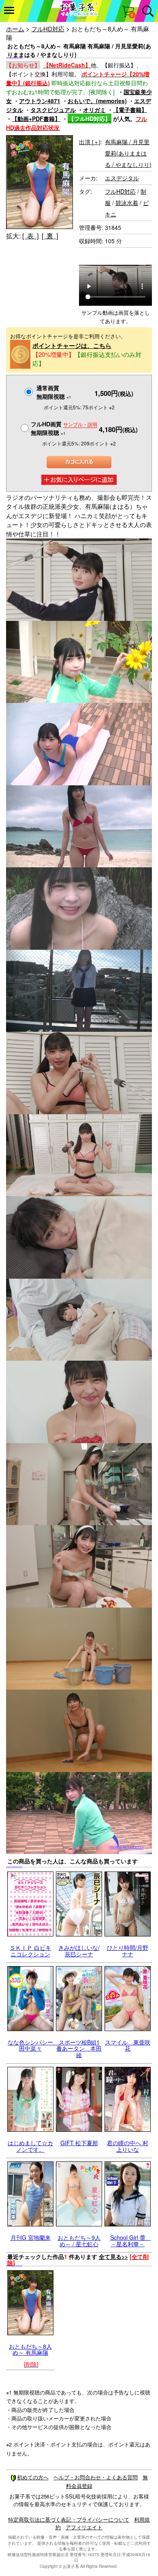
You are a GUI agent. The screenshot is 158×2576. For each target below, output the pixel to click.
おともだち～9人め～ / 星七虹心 (79, 2240)
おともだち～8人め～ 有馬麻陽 (30, 2349)
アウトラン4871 (40, 101)
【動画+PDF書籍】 (36, 119)
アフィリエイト (84, 2527)
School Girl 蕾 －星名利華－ (131, 2240)
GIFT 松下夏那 (79, 2143)
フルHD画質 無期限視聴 (64, 428)
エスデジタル (122, 178)
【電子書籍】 (130, 110)
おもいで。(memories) (97, 101)
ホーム (15, 29)
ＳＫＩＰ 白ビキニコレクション (30, 1950)
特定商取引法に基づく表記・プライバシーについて (69, 2519)
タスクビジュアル (53, 110)
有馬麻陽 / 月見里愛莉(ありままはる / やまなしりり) (128, 153)
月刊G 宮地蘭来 (31, 2237)
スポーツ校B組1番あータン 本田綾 (79, 2048)
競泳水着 (127, 203)
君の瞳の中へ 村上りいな (128, 2146)
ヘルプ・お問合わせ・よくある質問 (96, 2477)
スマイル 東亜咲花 (128, 2045)
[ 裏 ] (50, 236)
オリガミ (94, 110)
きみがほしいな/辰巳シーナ (79, 1950)
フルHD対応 (48, 29)
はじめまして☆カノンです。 (30, 2146)
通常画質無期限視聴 (54, 392)
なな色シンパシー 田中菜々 (33, 2045)
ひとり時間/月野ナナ (128, 1950)
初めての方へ (33, 2477)
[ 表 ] (30, 236)
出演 (90, 142)
